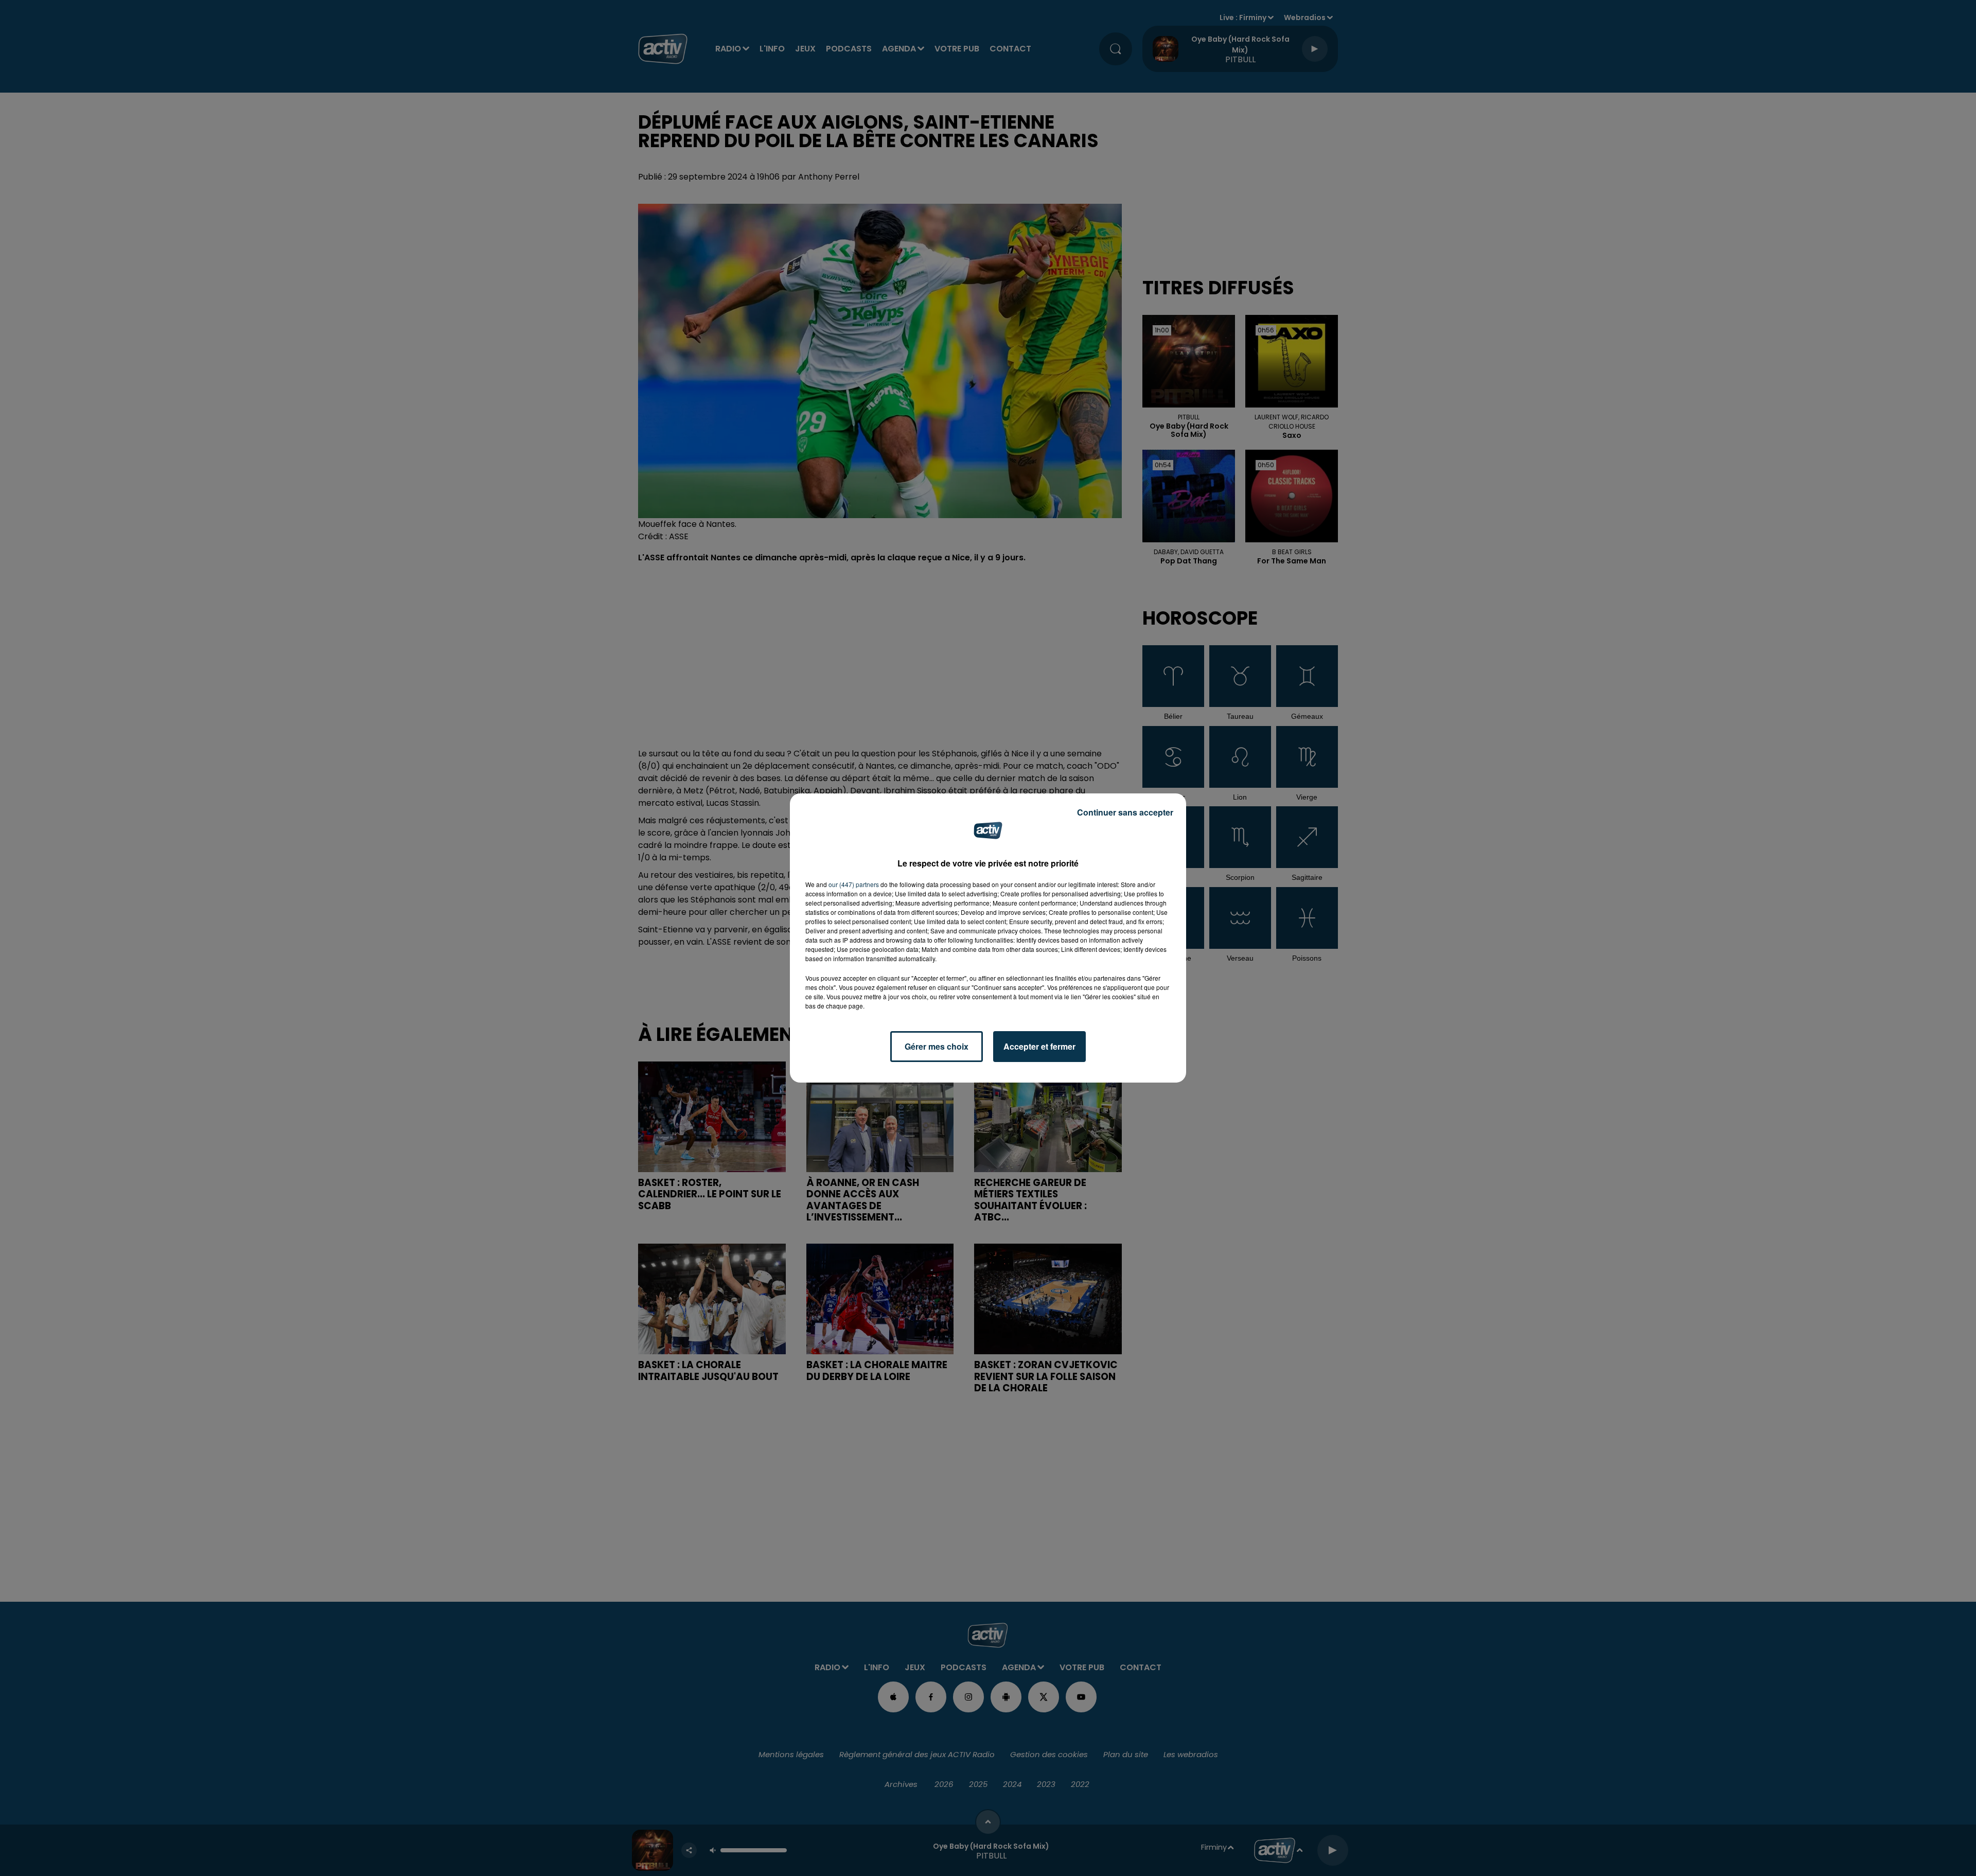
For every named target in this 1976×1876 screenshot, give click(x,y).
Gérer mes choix (937, 1046)
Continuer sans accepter (1125, 812)
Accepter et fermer (1039, 1046)
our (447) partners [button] (854, 884)
